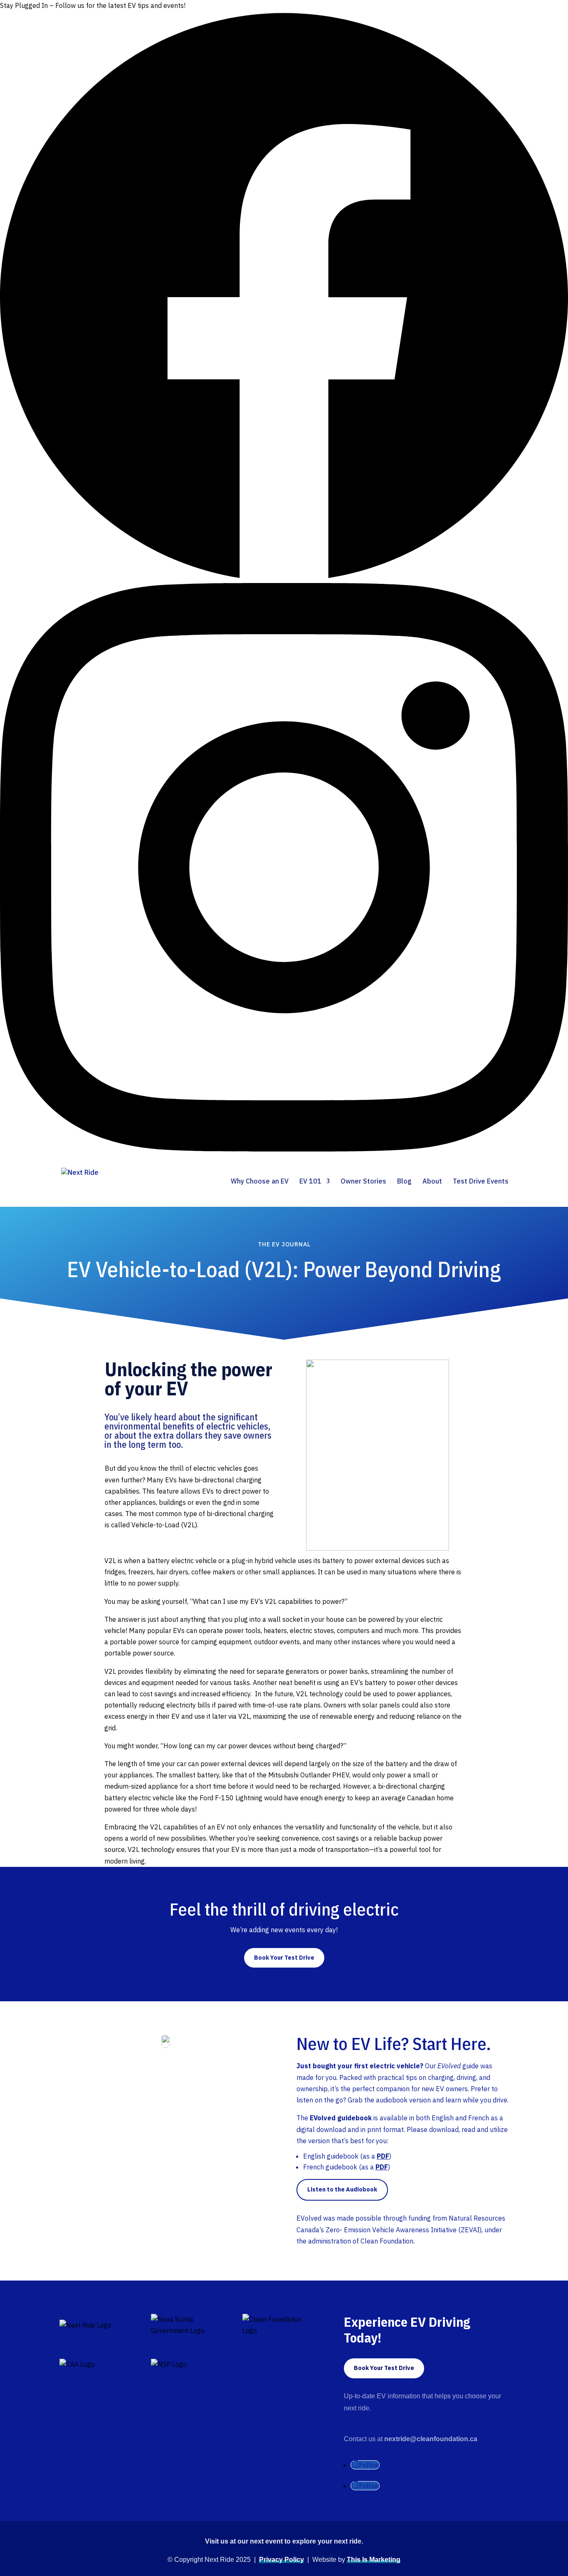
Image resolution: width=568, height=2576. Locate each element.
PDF (383, 2156)
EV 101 (310, 1182)
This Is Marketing (374, 2560)
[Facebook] (284, 577)
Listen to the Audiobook (342, 2189)
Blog (404, 1182)
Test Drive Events (481, 1182)
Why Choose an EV (260, 1182)
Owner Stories (363, 1182)
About (432, 1182)
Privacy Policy (282, 2560)
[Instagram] (284, 1149)
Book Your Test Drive (284, 1958)
